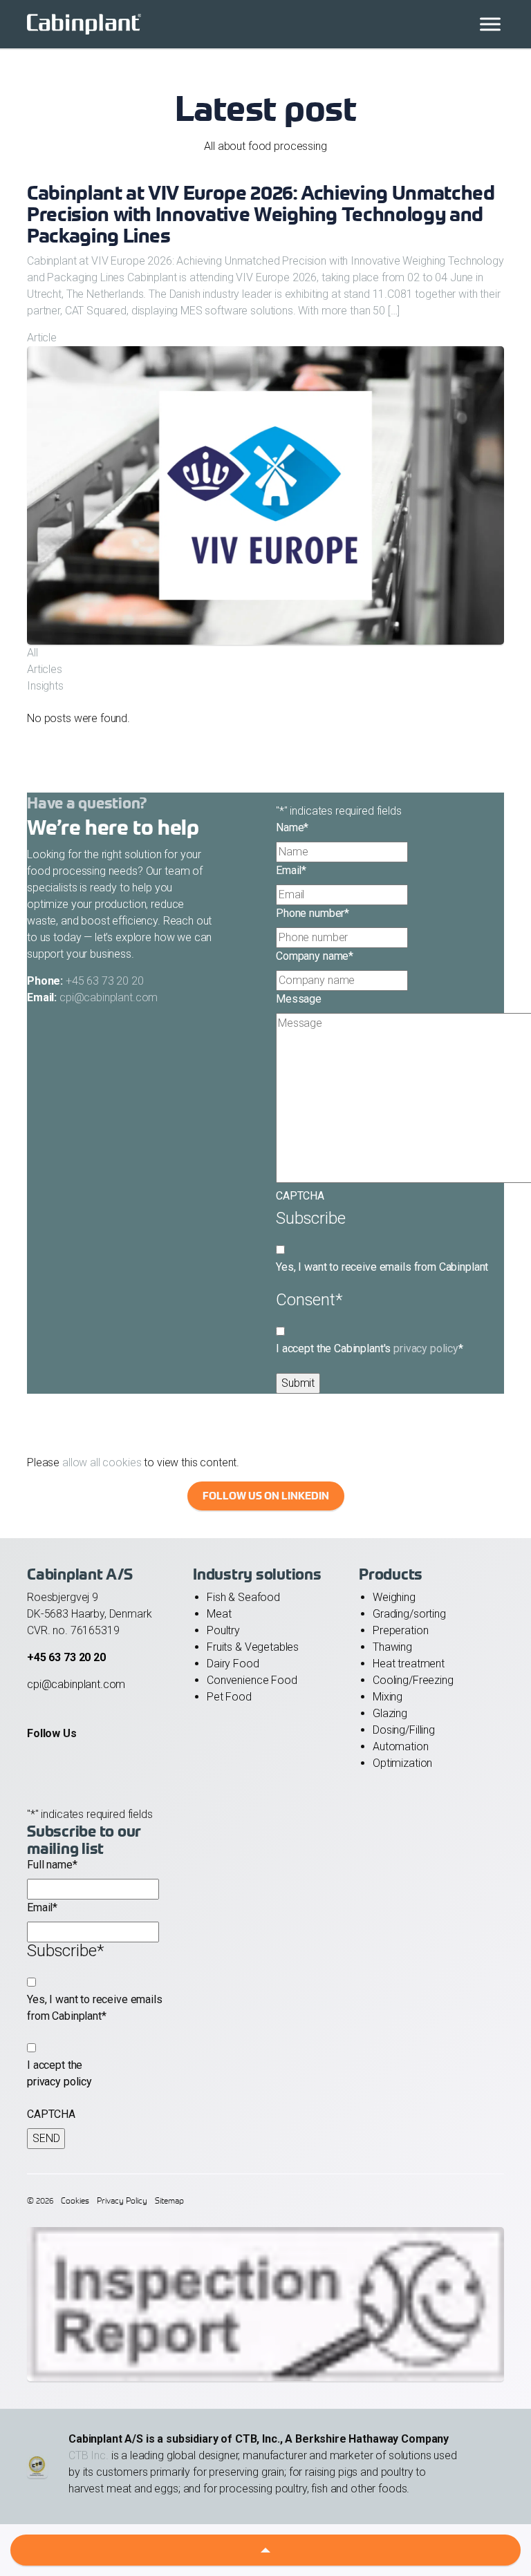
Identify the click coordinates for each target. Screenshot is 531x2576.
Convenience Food (252, 1680)
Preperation (400, 1630)
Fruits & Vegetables (253, 1647)
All (32, 653)
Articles (45, 669)
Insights (45, 686)
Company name (315, 956)
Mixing (388, 1697)
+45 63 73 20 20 (105, 981)
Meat (219, 1614)
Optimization (402, 1763)
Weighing (394, 1597)
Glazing (390, 1713)
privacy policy (426, 1348)
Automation (401, 1746)
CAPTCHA (300, 1196)
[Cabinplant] (265, 24)
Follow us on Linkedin (266, 1496)
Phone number (313, 913)
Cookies (75, 2200)
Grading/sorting (409, 1614)
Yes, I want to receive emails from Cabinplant (382, 1267)
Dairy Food (233, 1664)
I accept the (59, 2073)
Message (299, 999)
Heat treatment (409, 1664)
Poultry (223, 1630)
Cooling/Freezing (413, 1680)
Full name (52, 1865)
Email (291, 870)
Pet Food (229, 1697)
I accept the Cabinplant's (370, 1348)
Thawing (392, 1647)
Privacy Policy (122, 2200)
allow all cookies (102, 1462)
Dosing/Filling (404, 1730)
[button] (265, 2550)
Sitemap (169, 2200)
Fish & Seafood (243, 1597)
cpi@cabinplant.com (109, 997)
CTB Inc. (88, 2455)
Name (292, 827)
